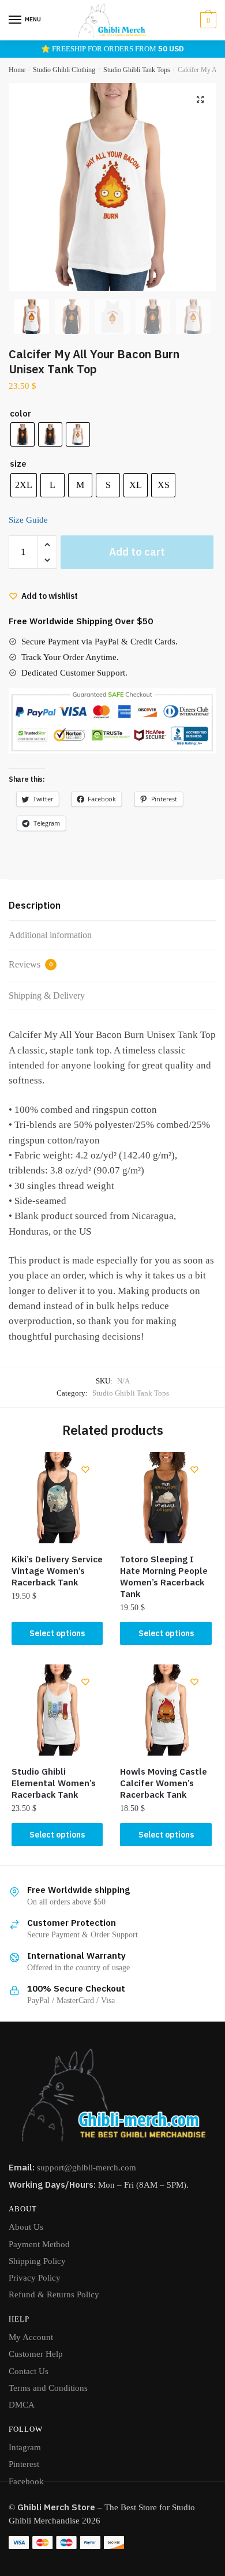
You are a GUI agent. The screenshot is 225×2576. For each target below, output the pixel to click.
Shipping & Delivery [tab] (47, 995)
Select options (57, 1633)
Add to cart (137, 552)
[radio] (22, 434)
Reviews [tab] (31, 964)
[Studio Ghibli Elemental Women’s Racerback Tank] (57, 1710)
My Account (31, 2337)
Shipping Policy (37, 2261)
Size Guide (28, 520)
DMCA (22, 2405)
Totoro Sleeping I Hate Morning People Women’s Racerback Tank (164, 1576)
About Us (26, 2227)
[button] (200, 99)
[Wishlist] (85, 1469)
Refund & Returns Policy (54, 2294)
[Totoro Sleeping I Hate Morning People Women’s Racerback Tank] (166, 1498)
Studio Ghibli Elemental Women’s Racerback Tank (54, 1783)
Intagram (25, 2447)
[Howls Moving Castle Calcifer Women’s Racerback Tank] (166, 1710)
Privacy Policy (35, 2278)
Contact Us (29, 2371)
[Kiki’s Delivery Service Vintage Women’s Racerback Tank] (57, 1498)
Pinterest (24, 2464)
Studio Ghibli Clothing (64, 70)
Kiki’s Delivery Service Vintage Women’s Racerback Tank (57, 1571)
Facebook (26, 2481)
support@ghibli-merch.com (87, 2168)
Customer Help (36, 2354)
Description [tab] (35, 905)
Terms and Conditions (48, 2388)
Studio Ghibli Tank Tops (137, 70)
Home (17, 70)
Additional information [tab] (50, 935)
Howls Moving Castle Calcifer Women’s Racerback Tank (164, 1783)
